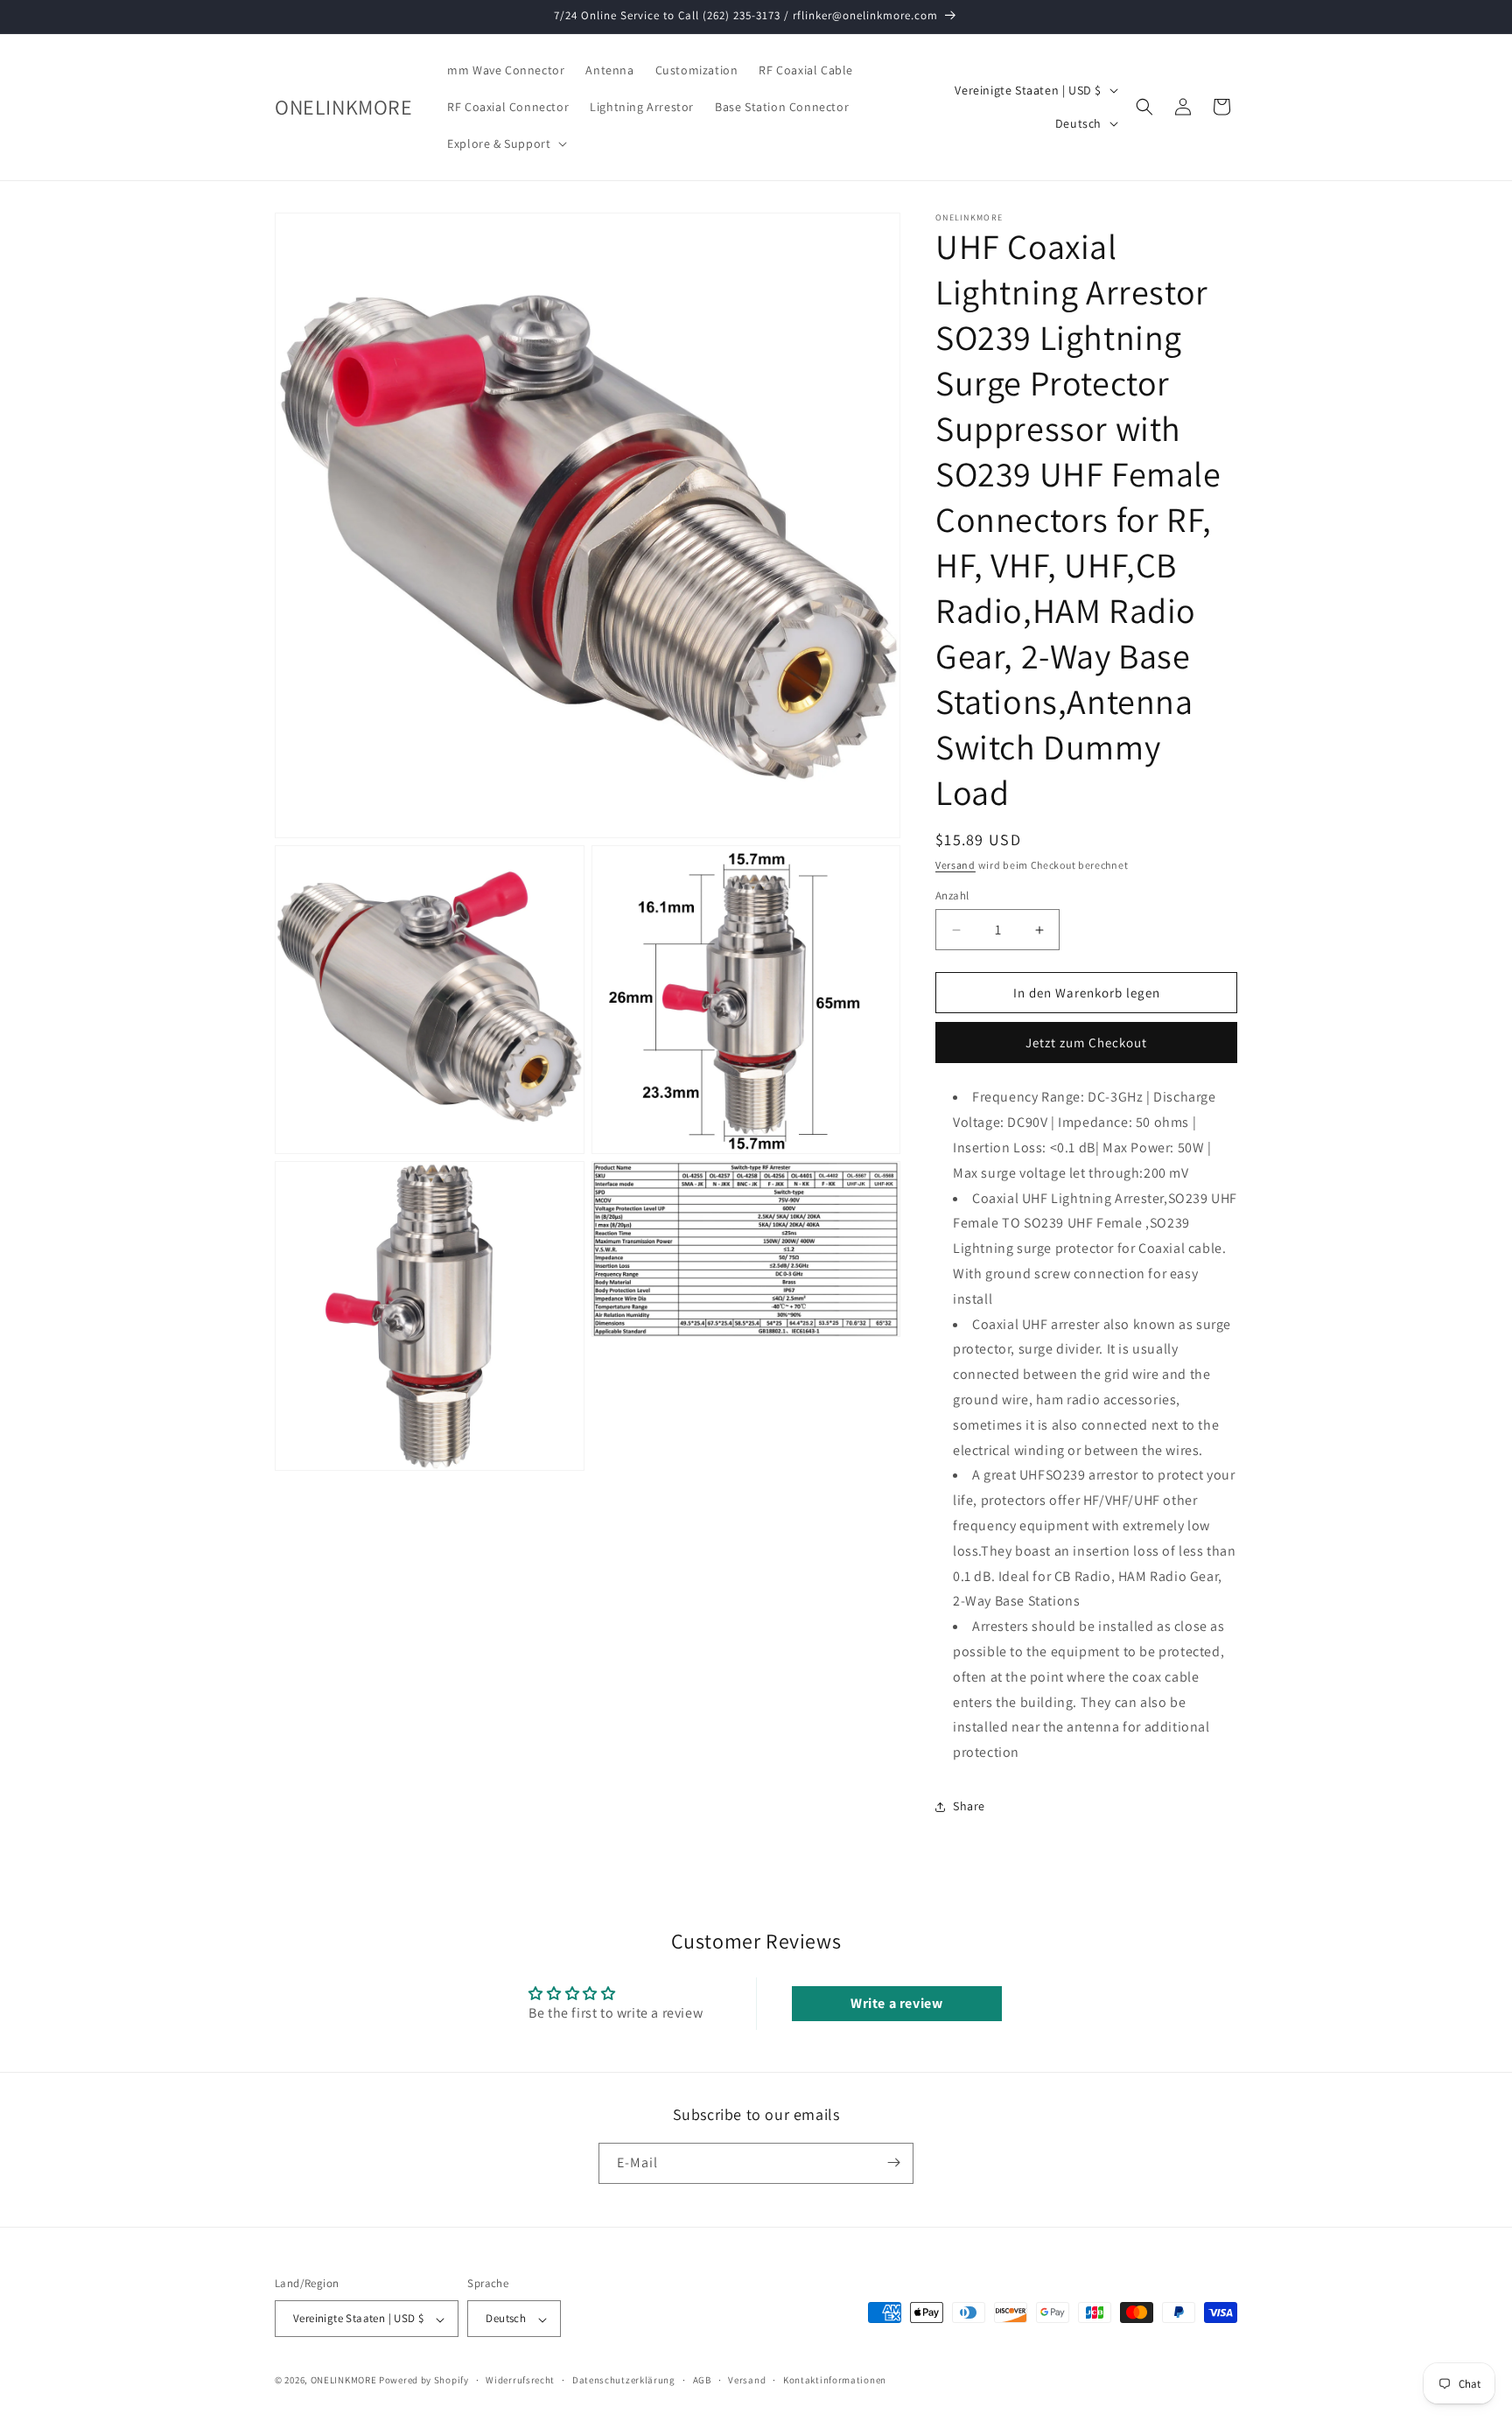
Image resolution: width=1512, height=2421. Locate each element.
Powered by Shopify (424, 2381)
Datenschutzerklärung (624, 2380)
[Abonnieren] (893, 2162)
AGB (702, 2380)
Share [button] (969, 1806)
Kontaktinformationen (835, 2380)
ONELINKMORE (344, 2381)
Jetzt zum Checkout (1086, 1043)
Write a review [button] (896, 2003)
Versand (955, 865)
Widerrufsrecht (520, 2380)
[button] (505, 143)
